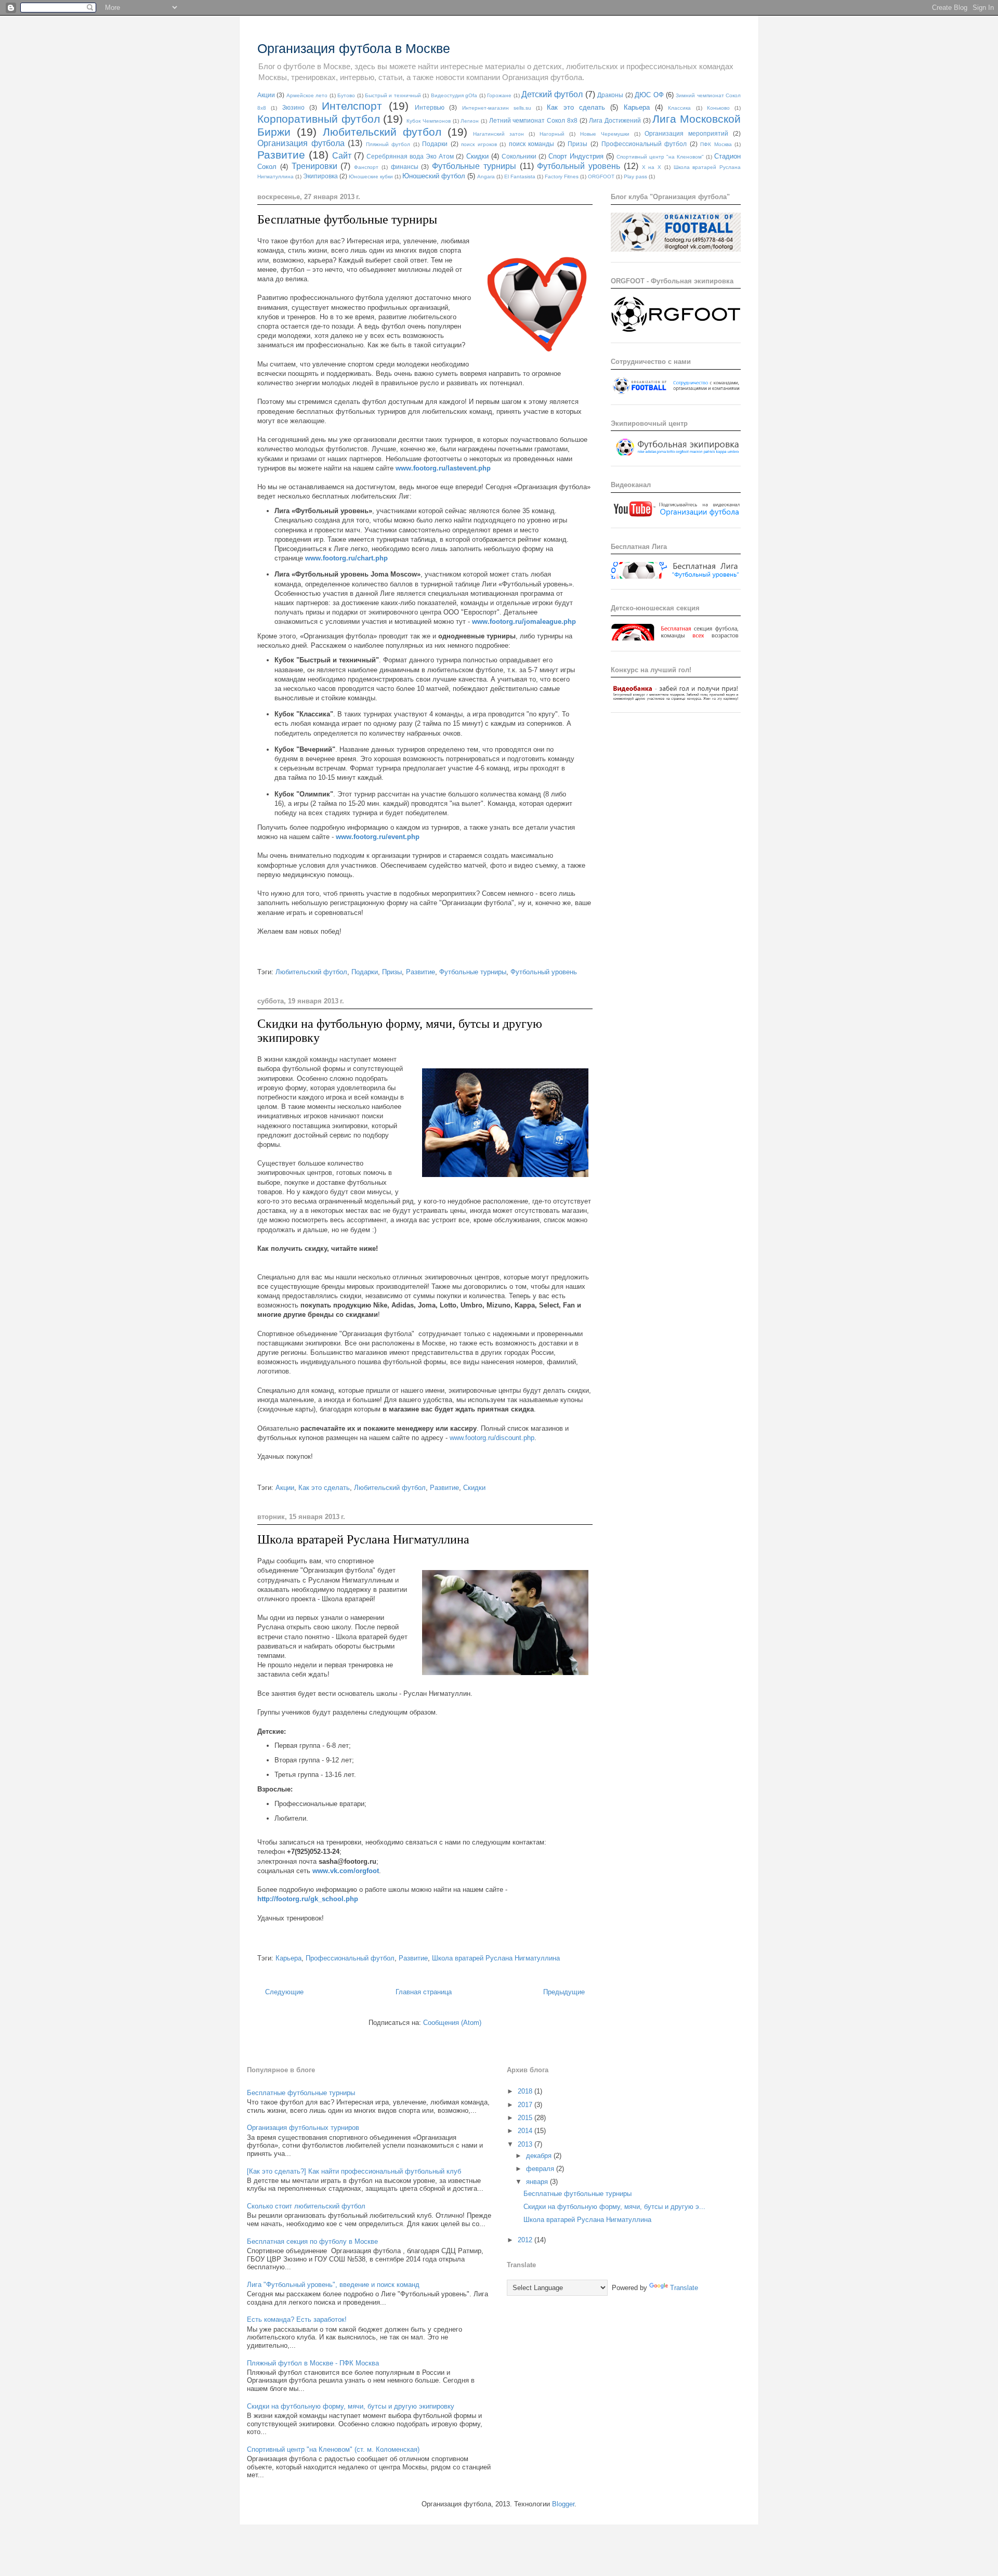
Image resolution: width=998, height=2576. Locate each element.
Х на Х (652, 167)
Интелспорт (352, 106)
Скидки (477, 156)
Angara (486, 176)
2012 (526, 2240)
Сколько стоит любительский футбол (306, 2206)
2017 (526, 2105)
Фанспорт (366, 167)
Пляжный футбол (388, 144)
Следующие (284, 1992)
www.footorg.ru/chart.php (346, 558)
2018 (526, 2091)
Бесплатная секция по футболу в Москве (312, 2241)
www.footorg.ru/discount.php (492, 1438)
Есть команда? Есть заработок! (297, 2319)
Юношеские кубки (371, 176)
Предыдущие (564, 1992)
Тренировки (314, 166)
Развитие (281, 155)
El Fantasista (520, 176)
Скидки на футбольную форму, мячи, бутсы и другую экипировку (351, 2406)
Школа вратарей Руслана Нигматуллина (363, 1539)
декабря (540, 2156)
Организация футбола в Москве (354, 48)
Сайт (342, 156)
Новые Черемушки (605, 134)
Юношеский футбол (434, 176)
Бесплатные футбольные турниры (347, 219)
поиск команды (532, 144)
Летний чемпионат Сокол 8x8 (533, 120)
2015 (526, 2118)
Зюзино (293, 107)
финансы (405, 167)
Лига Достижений (615, 120)
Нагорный (552, 134)
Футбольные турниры (474, 166)
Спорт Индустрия (576, 156)
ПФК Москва (716, 144)
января (538, 2182)
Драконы (610, 95)
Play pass (635, 176)
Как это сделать (576, 107)
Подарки (435, 144)
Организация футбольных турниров (303, 2128)
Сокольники (519, 156)
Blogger (563, 2504)
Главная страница (424, 1992)
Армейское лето (307, 95)
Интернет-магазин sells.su (497, 108)
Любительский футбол (382, 132)
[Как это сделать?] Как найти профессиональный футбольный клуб (354, 2171)
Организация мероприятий (686, 133)
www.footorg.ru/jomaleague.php (524, 622)
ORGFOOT (601, 176)
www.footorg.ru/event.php (378, 837)
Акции (266, 95)
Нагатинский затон (498, 134)
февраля (541, 2169)
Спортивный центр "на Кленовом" (660, 157)
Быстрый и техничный (393, 95)
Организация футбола (301, 143)
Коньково (718, 108)
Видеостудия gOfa (454, 95)
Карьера (637, 107)
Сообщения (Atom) (452, 2023)
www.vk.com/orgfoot (346, 1871)
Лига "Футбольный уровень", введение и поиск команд (333, 2285)
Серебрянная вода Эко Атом (410, 156)
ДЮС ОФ (649, 95)
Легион (470, 121)
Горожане (499, 95)
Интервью (430, 107)
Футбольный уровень (579, 166)
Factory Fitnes (562, 176)
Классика (679, 108)
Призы (577, 144)
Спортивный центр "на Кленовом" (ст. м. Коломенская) (333, 2449)
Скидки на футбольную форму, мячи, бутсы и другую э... (614, 2207)
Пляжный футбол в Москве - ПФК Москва (313, 2363)
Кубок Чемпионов (429, 121)
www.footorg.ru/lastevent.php (443, 468)
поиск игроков (479, 144)
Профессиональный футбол (644, 144)
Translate (684, 2288)
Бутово (346, 95)
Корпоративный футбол (319, 119)
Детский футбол (552, 94)
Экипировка (320, 176)
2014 (526, 2131)
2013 (526, 2144)
